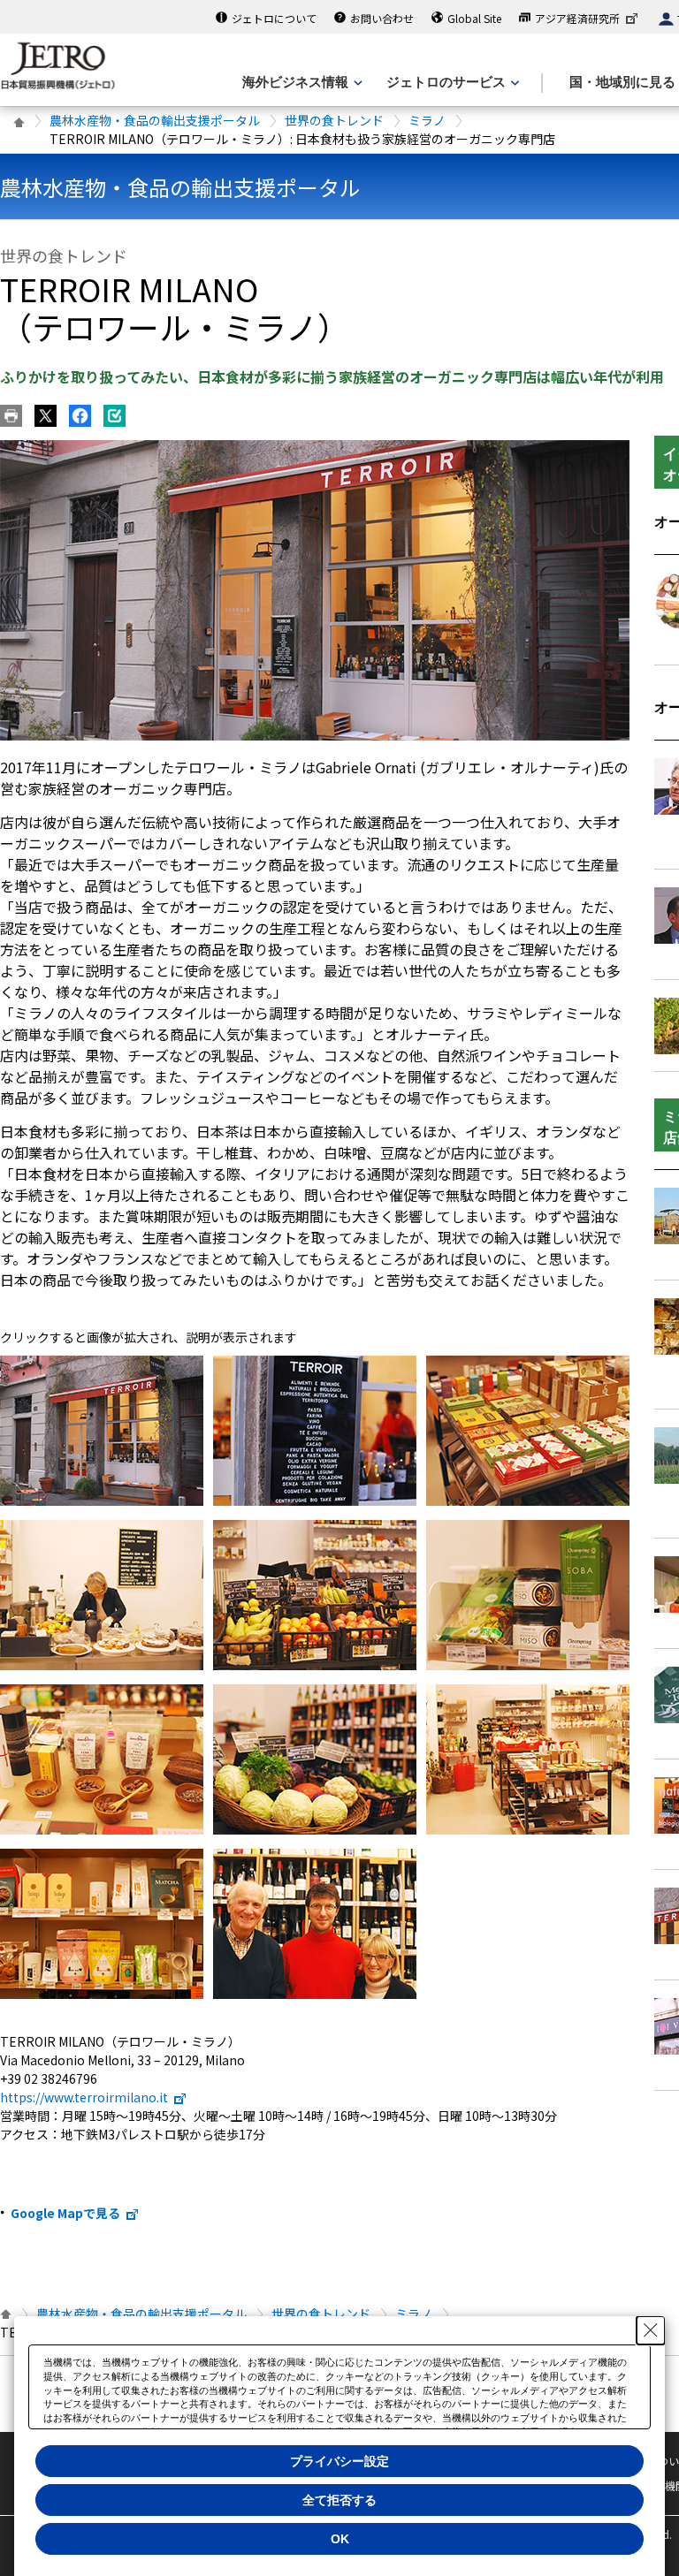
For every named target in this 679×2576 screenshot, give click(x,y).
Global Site (474, 18)
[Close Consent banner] (651, 2330)
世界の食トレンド (334, 120)
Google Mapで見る (65, 2213)
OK (340, 2539)
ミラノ (427, 120)
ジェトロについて (274, 18)
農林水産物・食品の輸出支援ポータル (155, 120)
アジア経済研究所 (577, 18)
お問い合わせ (382, 18)
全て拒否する (339, 2500)
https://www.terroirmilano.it (84, 2097)
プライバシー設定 (339, 2461)
